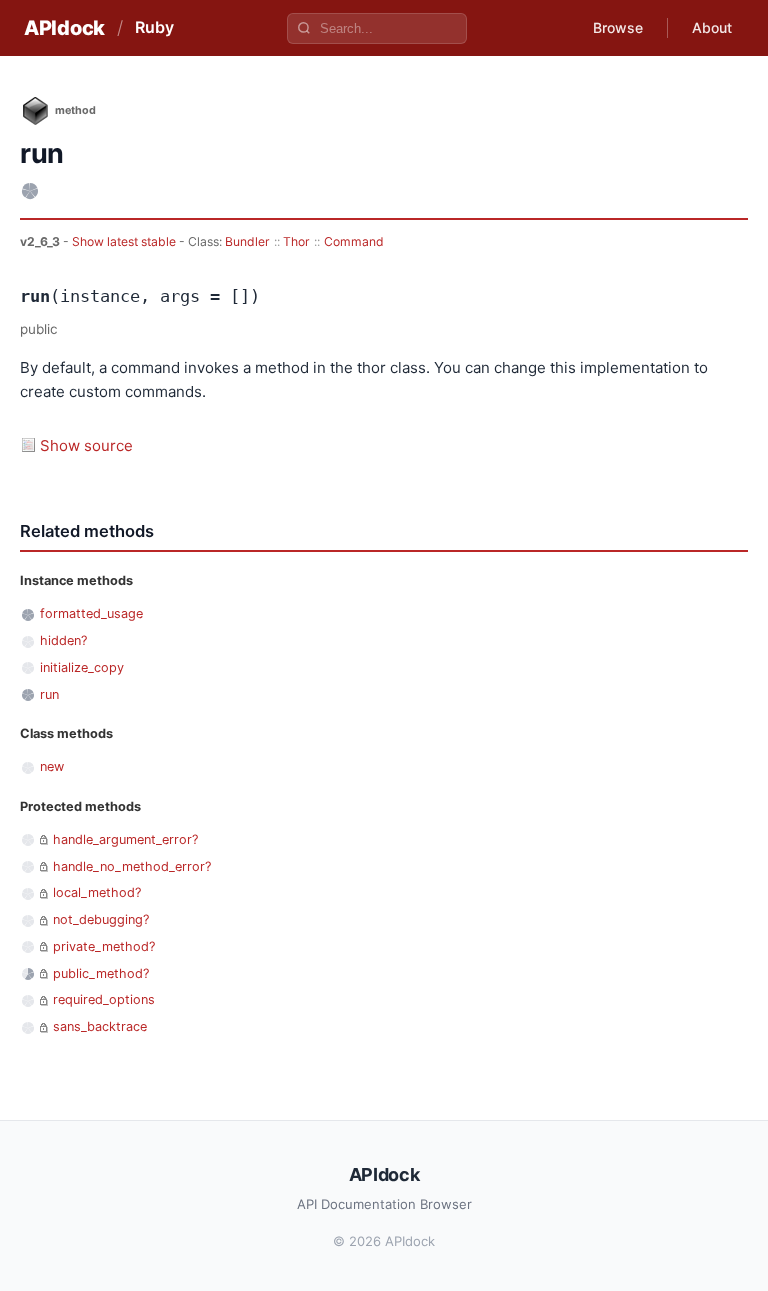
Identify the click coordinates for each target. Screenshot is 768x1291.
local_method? (97, 892)
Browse (618, 27)
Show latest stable (125, 241)
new (52, 766)
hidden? (63, 640)
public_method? (101, 973)
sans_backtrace (100, 1026)
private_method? (104, 946)
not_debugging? (101, 919)
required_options (104, 999)
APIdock (64, 28)
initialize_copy (82, 667)
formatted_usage (91, 613)
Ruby (154, 27)
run (49, 694)
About (712, 27)
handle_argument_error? (125, 839)
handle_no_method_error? (132, 866)
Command (354, 241)
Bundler (247, 241)
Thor (296, 241)
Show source (86, 445)
